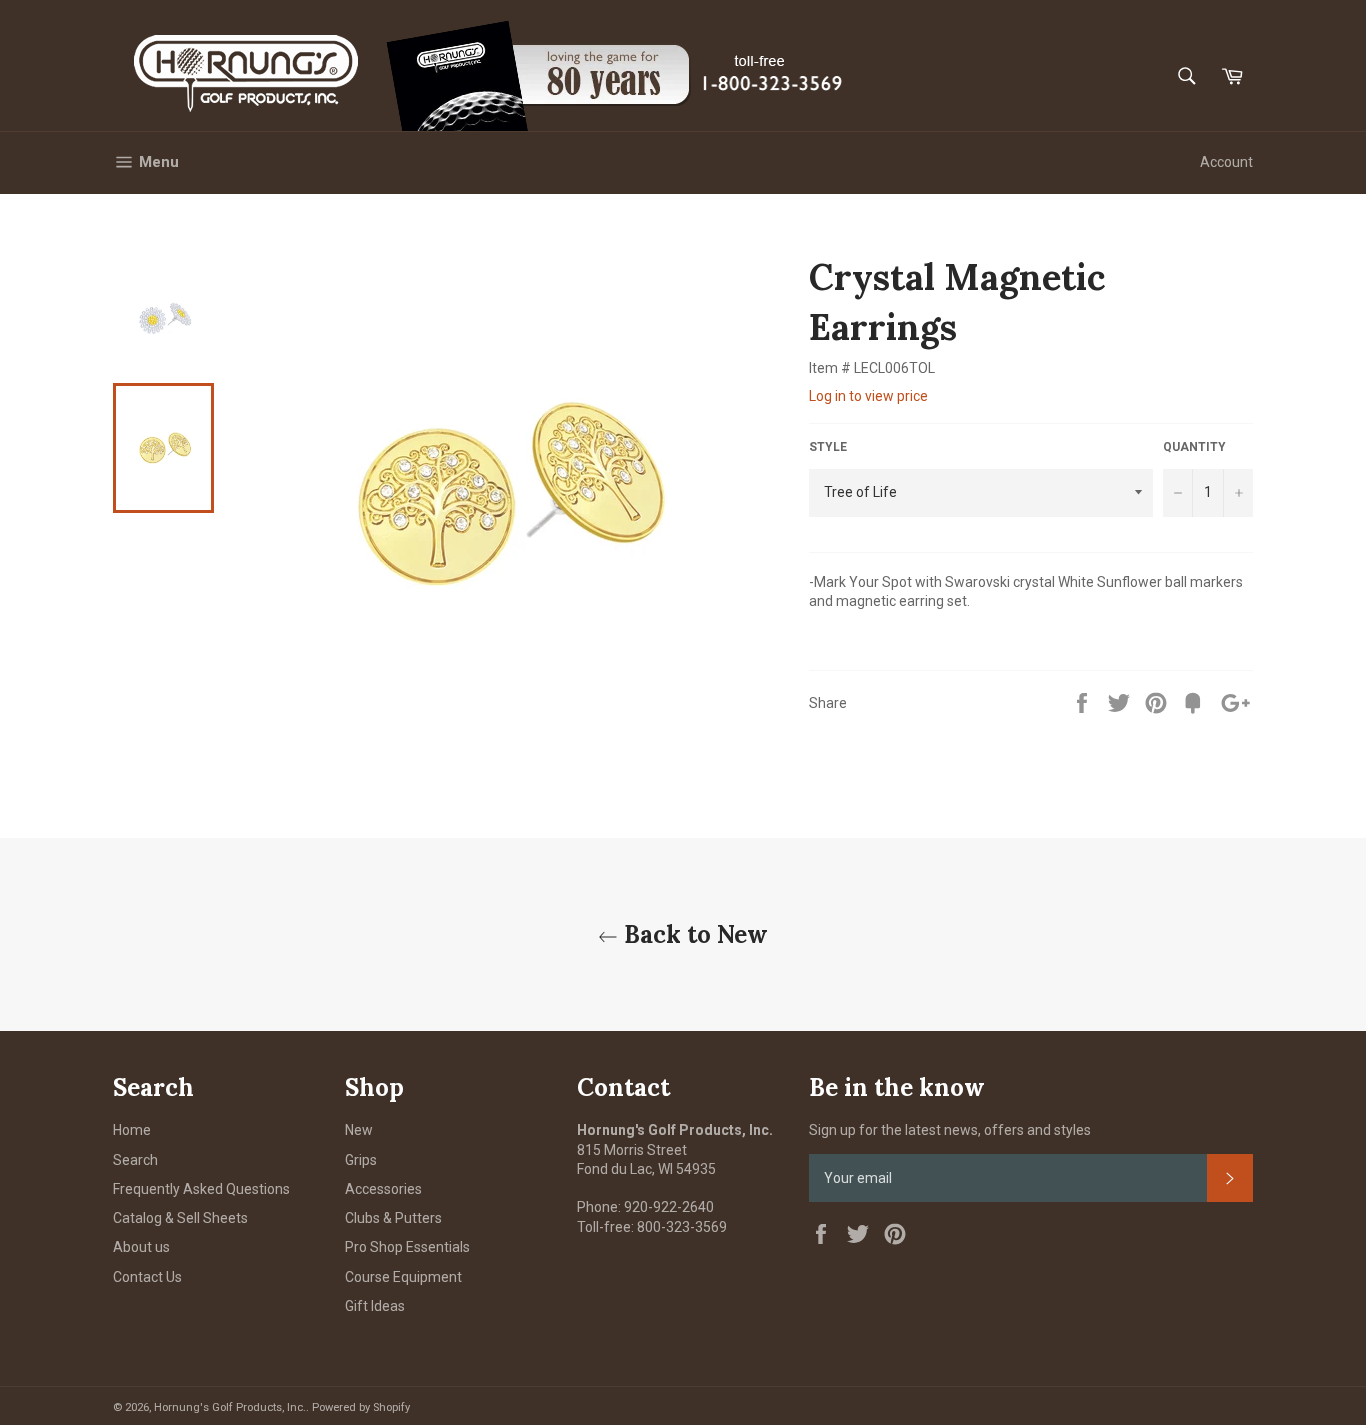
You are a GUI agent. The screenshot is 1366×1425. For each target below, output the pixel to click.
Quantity (1194, 447)
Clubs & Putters (393, 1218)
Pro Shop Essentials (407, 1247)
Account (1226, 162)
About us (141, 1247)
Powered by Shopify (361, 1407)
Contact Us (147, 1277)
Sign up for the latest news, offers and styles (950, 1130)
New (359, 1130)
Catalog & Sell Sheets (180, 1218)
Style (828, 447)
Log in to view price (868, 396)
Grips (361, 1160)
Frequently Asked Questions (201, 1189)
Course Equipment (403, 1277)
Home (132, 1130)
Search (135, 1160)
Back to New (693, 934)
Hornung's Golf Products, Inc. (230, 1407)
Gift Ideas (375, 1306)
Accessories (383, 1189)
